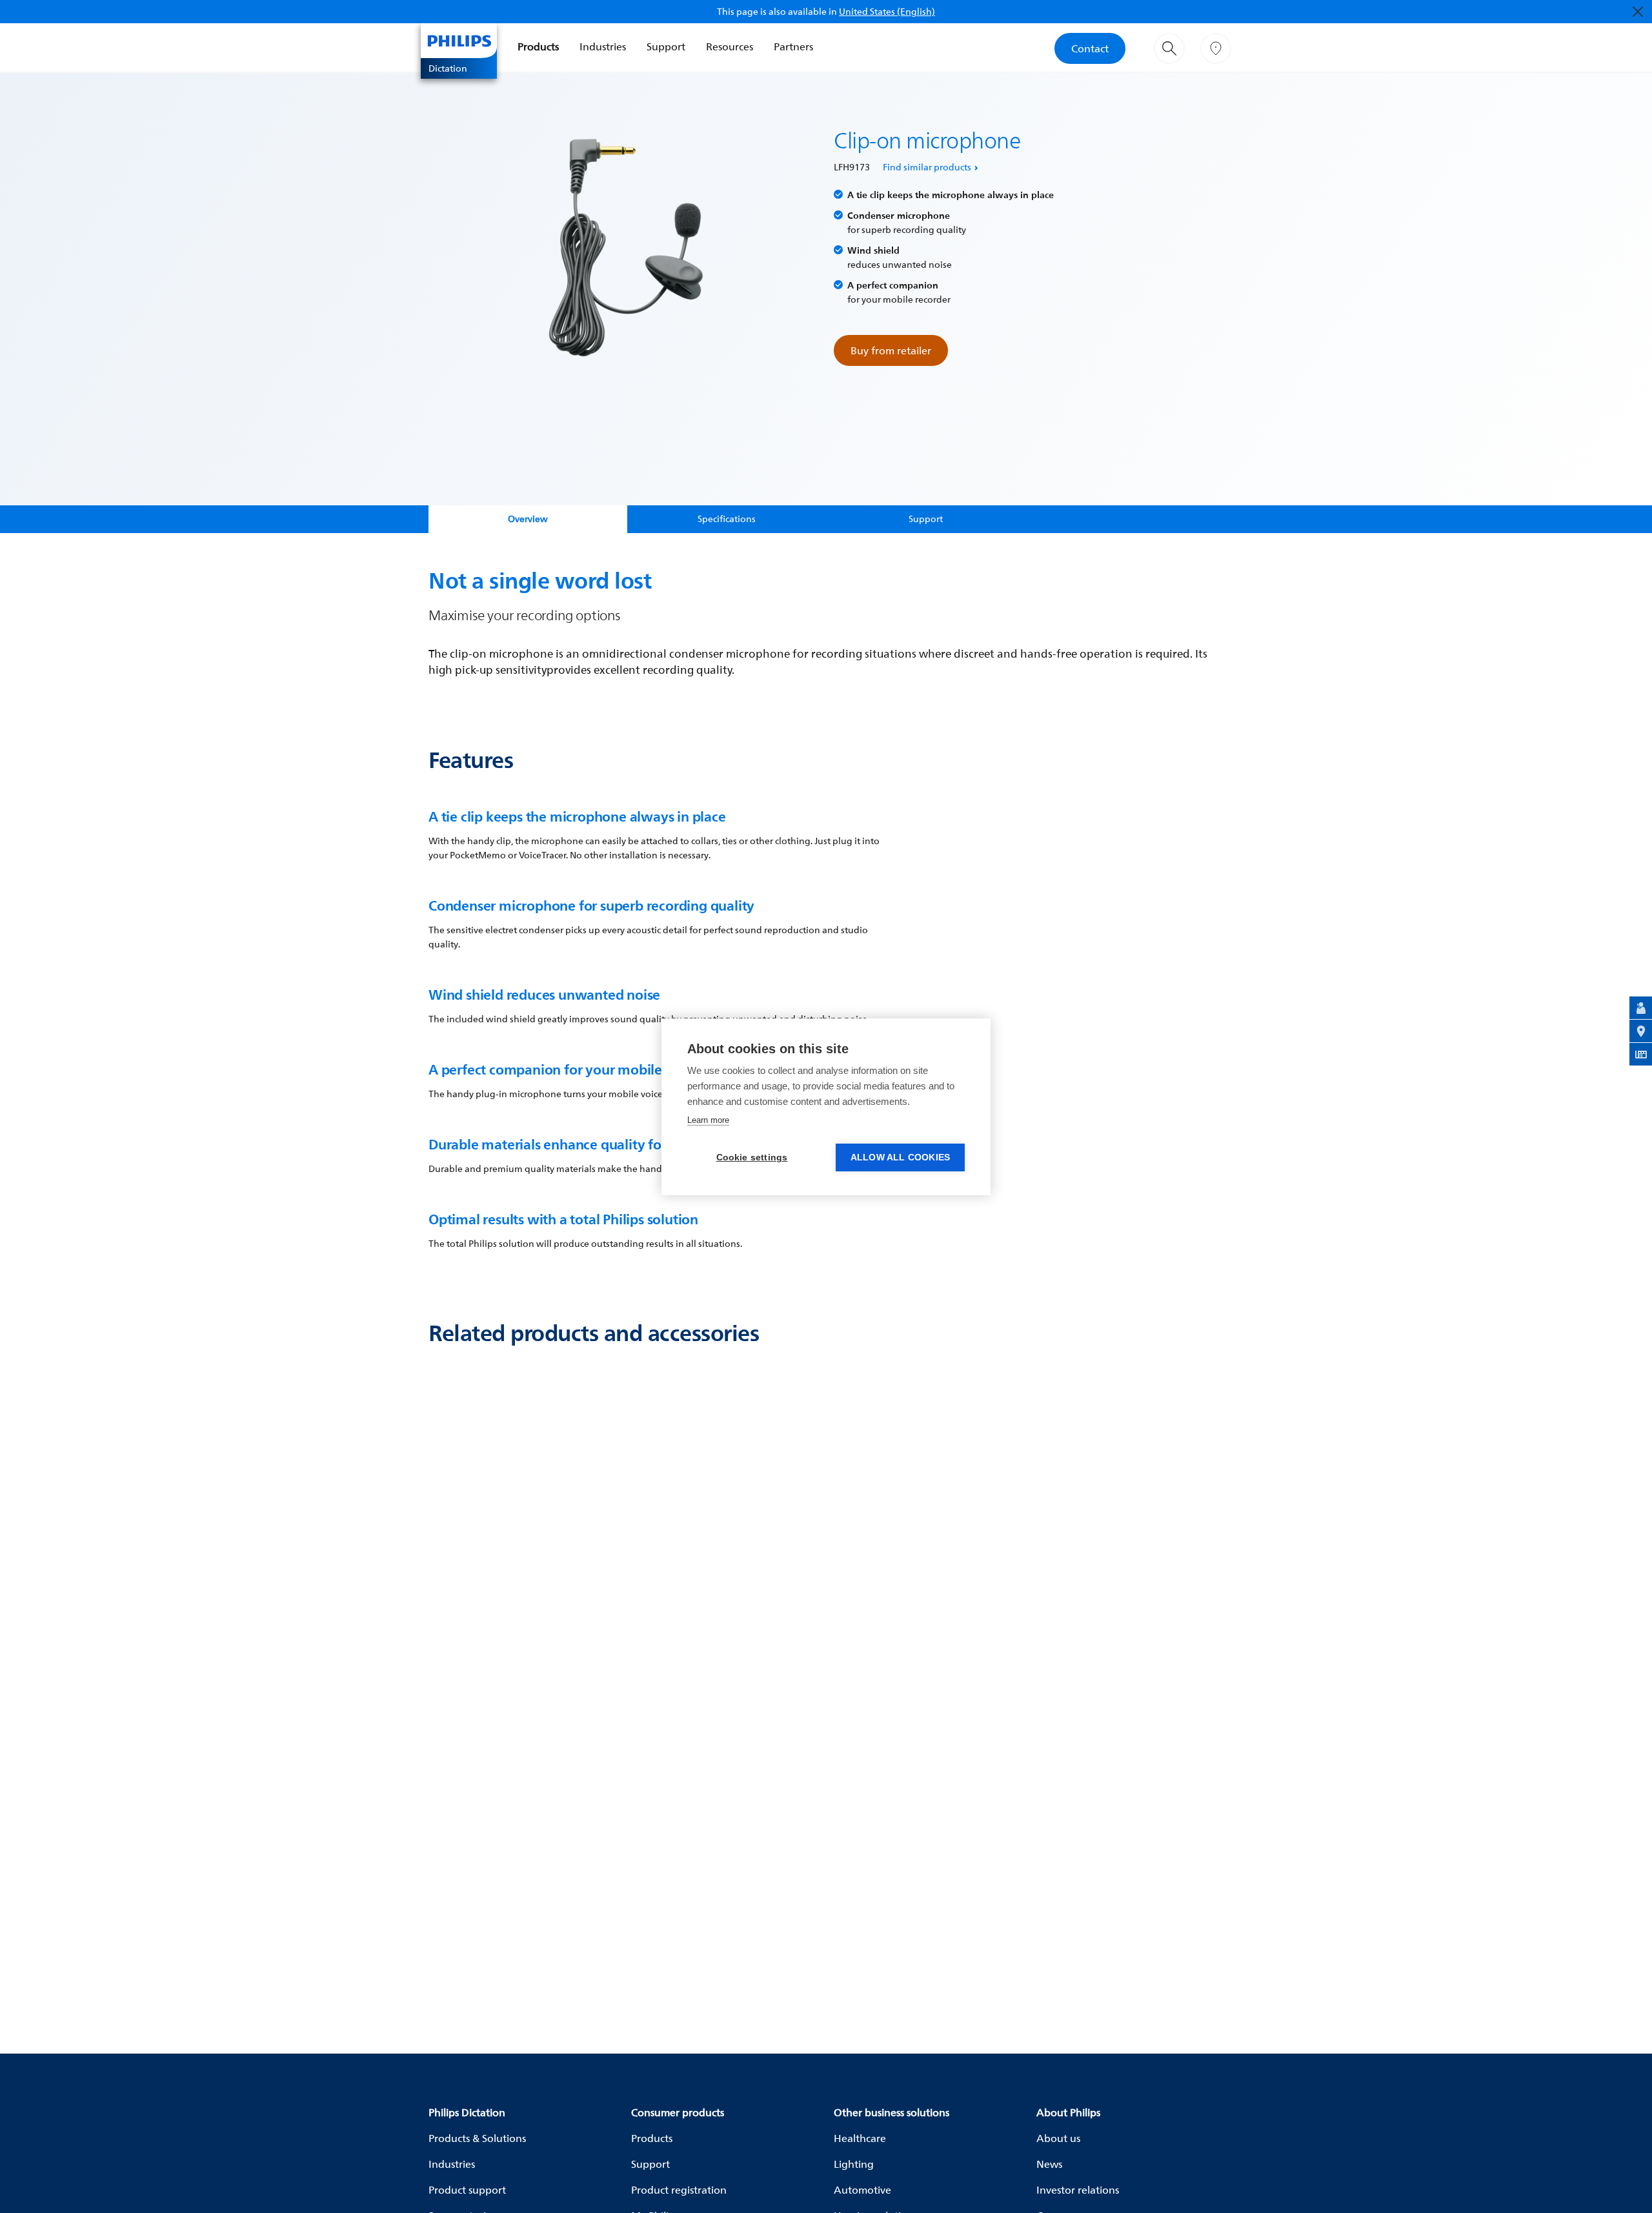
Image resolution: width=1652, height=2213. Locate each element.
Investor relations (1078, 2190)
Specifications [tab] (727, 519)
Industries (603, 46)
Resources (730, 46)
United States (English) (887, 11)
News (1049, 2164)
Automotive (862, 2190)
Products (538, 46)
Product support (467, 2190)
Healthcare (860, 2138)
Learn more (708, 1120)
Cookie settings (752, 1157)
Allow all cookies (900, 1157)
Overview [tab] (528, 519)
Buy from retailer (891, 350)
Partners (793, 46)
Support (666, 46)
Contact (1090, 48)
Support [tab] (926, 519)
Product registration (679, 2190)
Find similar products (927, 167)
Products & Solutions (477, 2138)
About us (1058, 2138)
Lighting (854, 2164)
